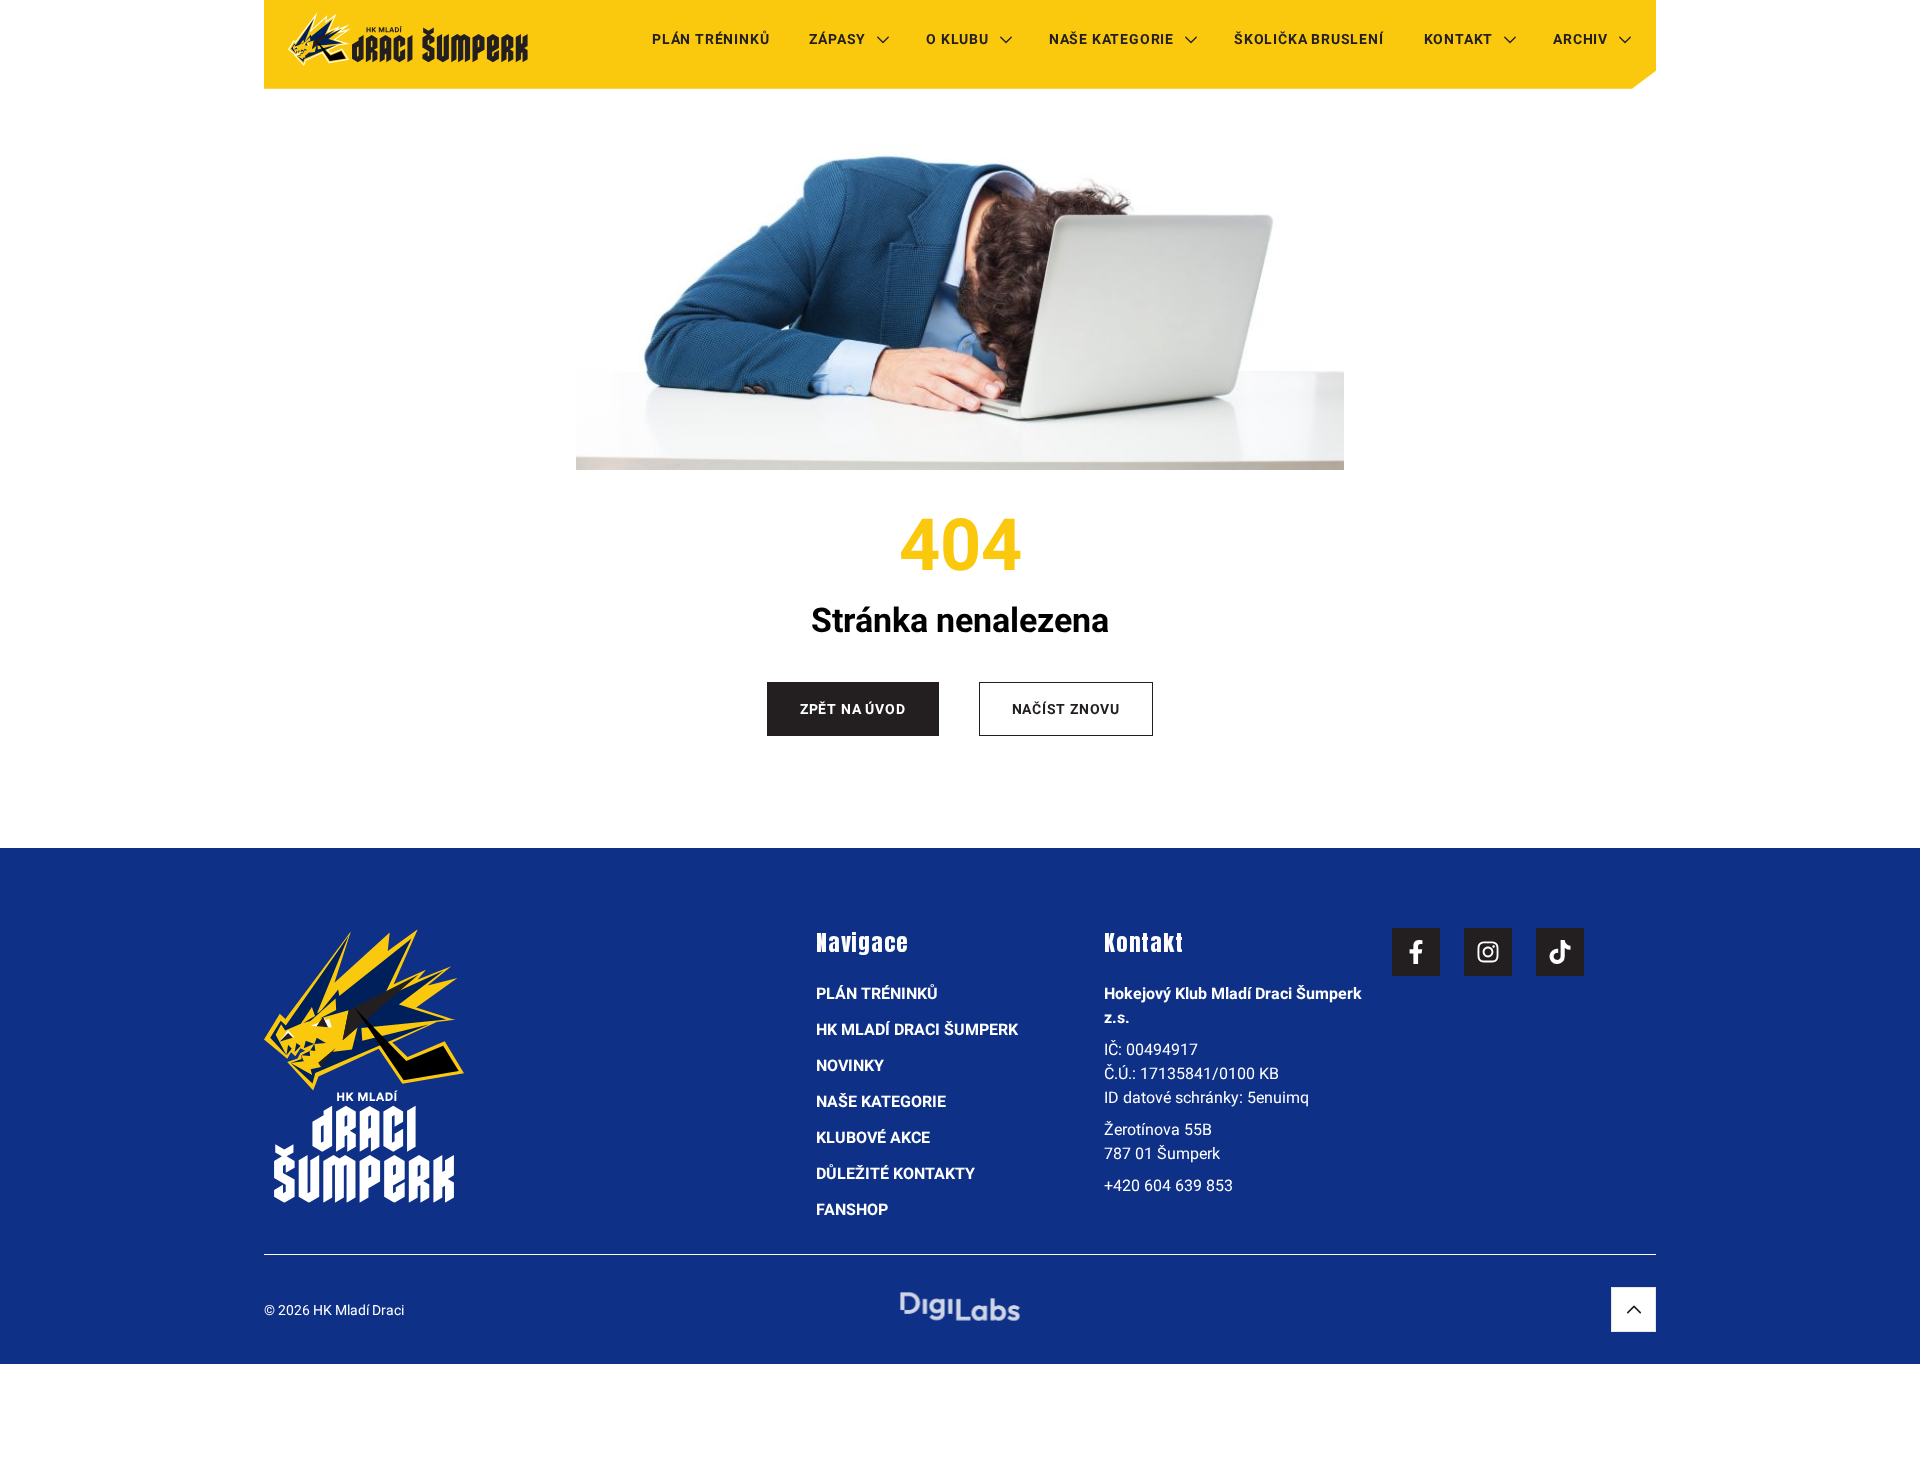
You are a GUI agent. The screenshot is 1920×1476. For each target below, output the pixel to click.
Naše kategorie (1111, 39)
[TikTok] (1560, 952)
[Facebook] (1416, 952)
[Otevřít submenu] (883, 39)
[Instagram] (1488, 952)
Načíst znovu (1066, 709)
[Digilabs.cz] (960, 1306)
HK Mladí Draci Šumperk (917, 1029)
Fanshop (852, 1209)
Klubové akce (873, 1137)
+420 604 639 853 (1168, 1185)
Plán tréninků (710, 39)
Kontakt (1459, 39)
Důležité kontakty (895, 1173)
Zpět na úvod (853, 709)
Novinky (850, 1065)
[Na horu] (1633, 1309)
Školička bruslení (1309, 39)
